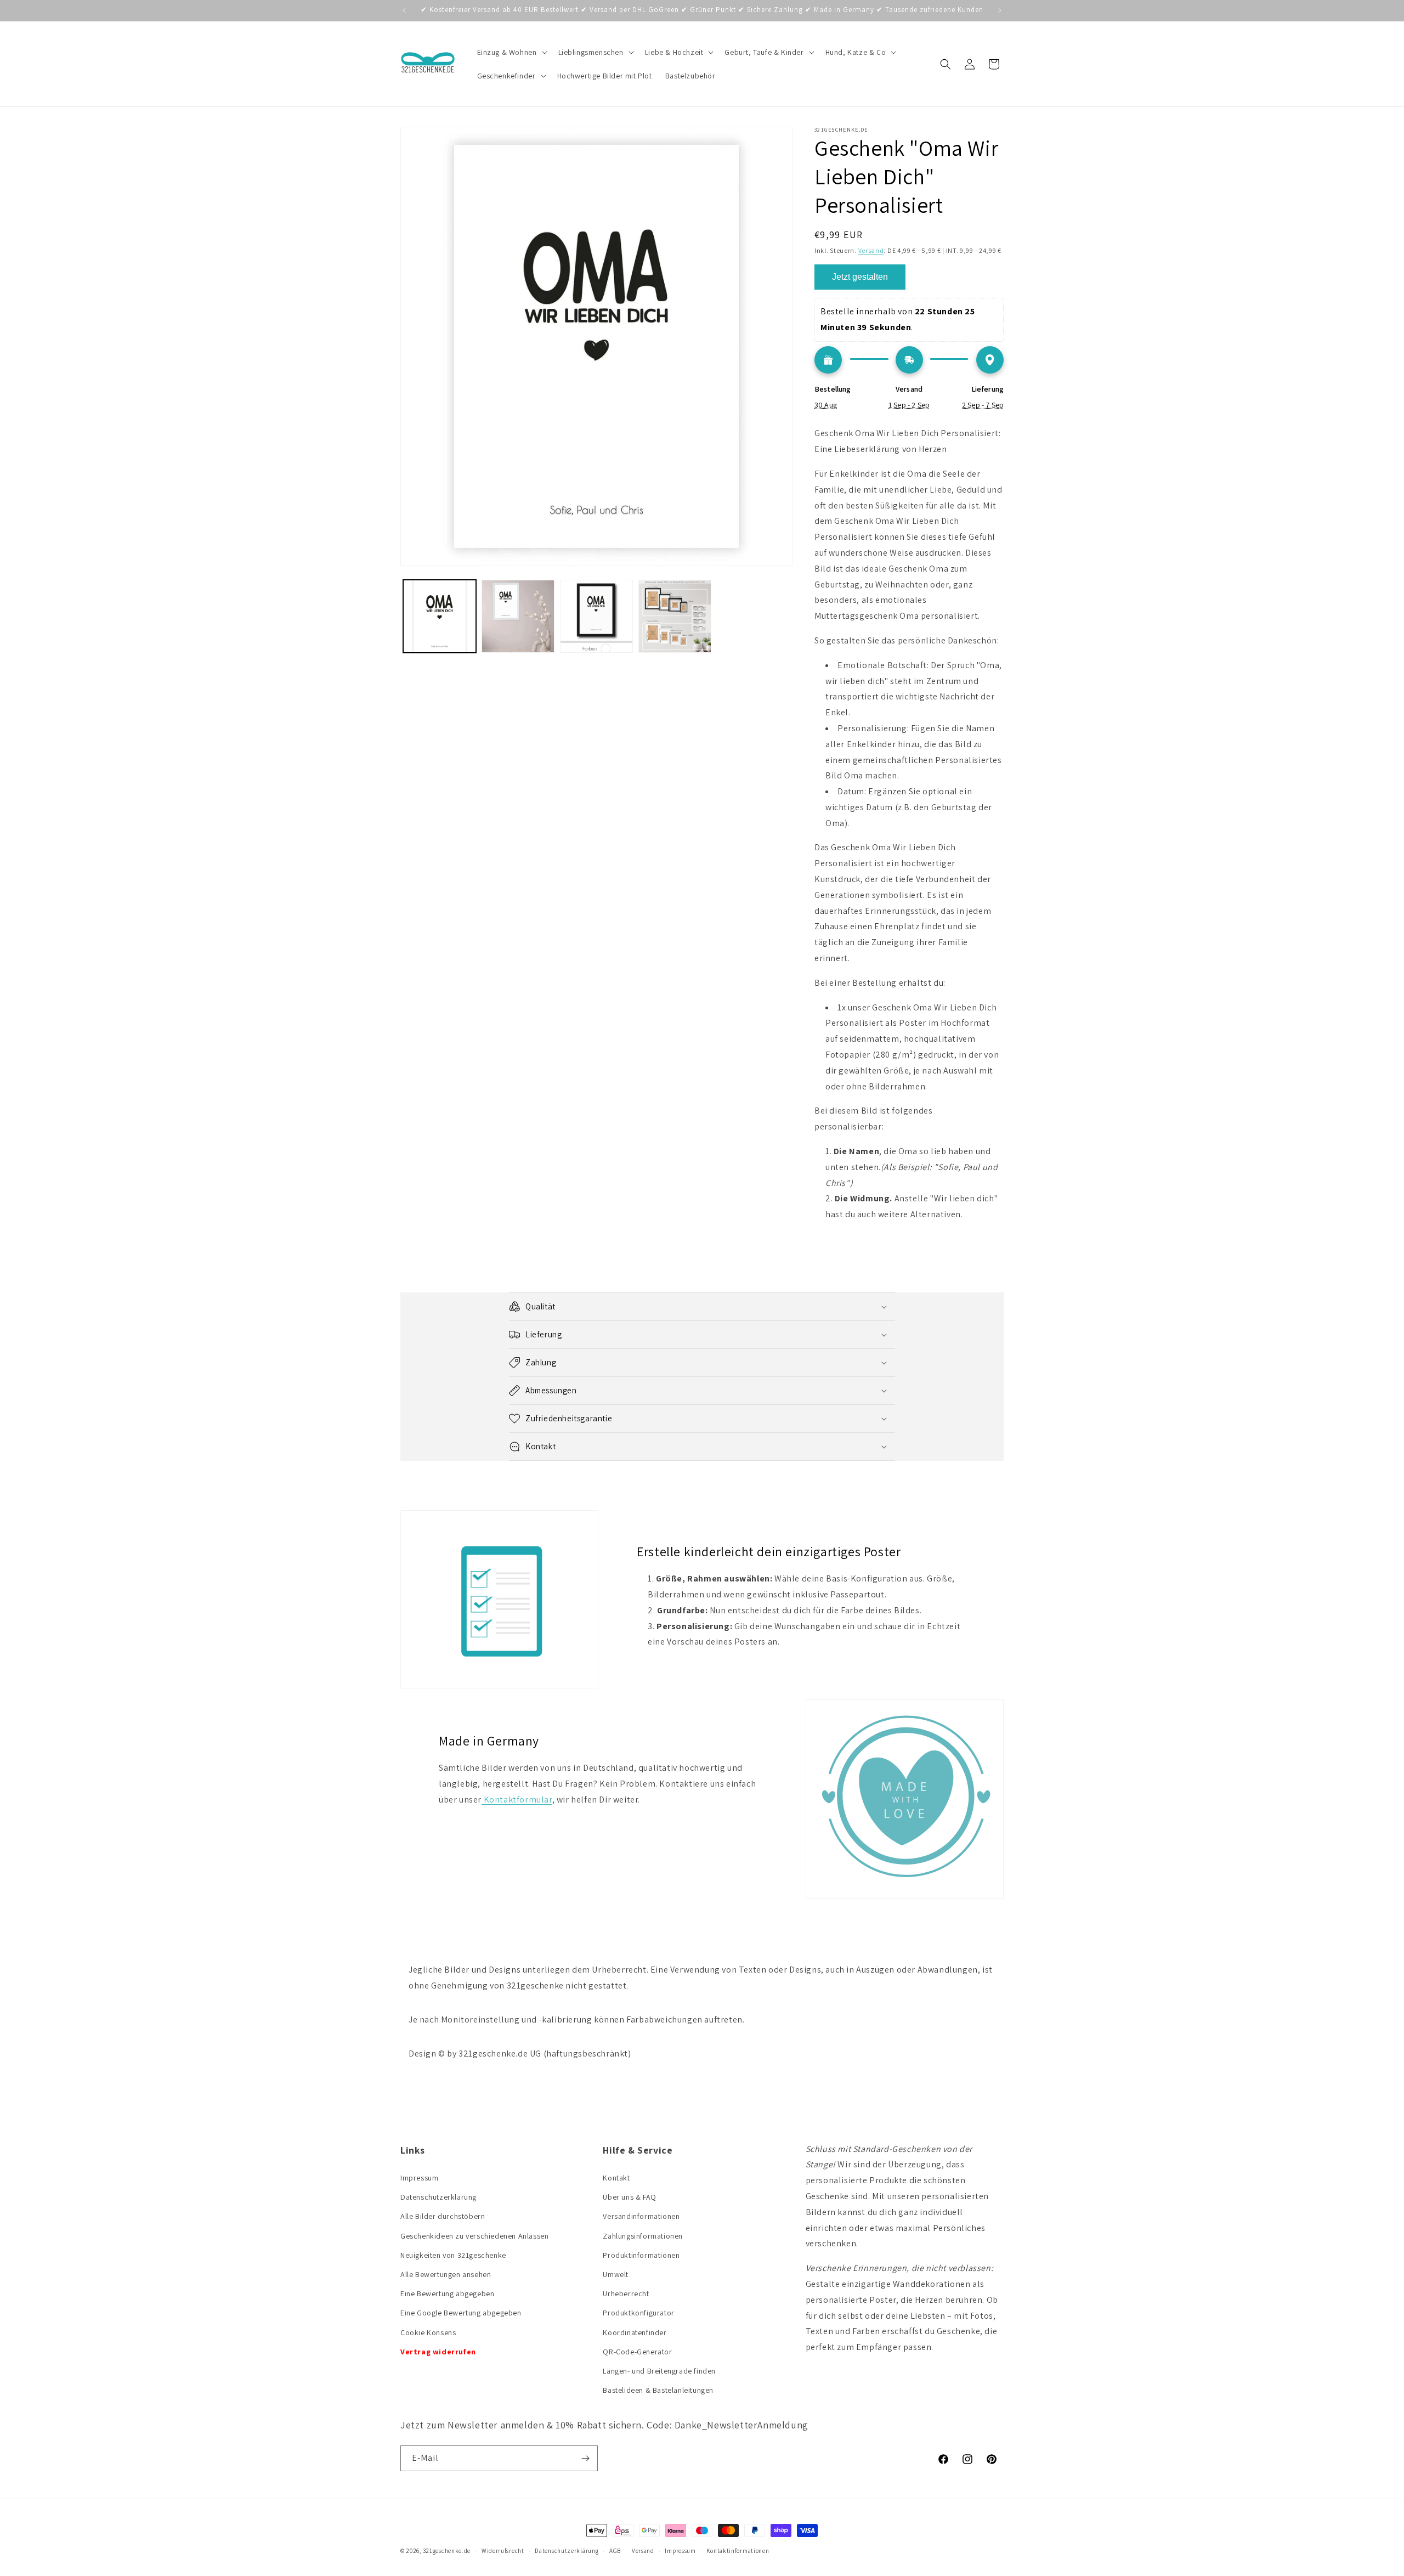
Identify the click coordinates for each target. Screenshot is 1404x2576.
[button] (511, 52)
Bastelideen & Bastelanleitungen (658, 2390)
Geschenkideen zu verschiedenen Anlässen (474, 2236)
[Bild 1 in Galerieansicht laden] (440, 616)
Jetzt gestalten (860, 277)
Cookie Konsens (428, 2332)
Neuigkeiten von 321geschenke (453, 2255)
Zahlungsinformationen (643, 2236)
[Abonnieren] (585, 2458)
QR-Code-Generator (637, 2352)
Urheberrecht (626, 2293)
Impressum (419, 2178)
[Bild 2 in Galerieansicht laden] (518, 616)
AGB (615, 2551)
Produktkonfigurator (638, 2313)
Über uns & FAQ (629, 2197)
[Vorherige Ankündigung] (404, 10)
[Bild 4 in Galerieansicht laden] (675, 616)
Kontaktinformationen (738, 2551)
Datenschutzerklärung (438, 2197)
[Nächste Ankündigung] (1000, 10)
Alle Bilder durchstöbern (443, 2216)
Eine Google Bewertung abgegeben (461, 2313)
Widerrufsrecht (503, 2551)
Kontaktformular (517, 1800)
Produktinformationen (641, 2255)
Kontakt (616, 2178)
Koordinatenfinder (635, 2332)
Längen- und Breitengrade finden (659, 2371)
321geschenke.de (447, 2551)
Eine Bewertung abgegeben (447, 2293)
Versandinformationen (641, 2216)
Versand (871, 250)
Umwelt (616, 2274)
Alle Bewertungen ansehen (446, 2274)
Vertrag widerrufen (438, 2352)
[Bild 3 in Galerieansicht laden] (596, 616)
